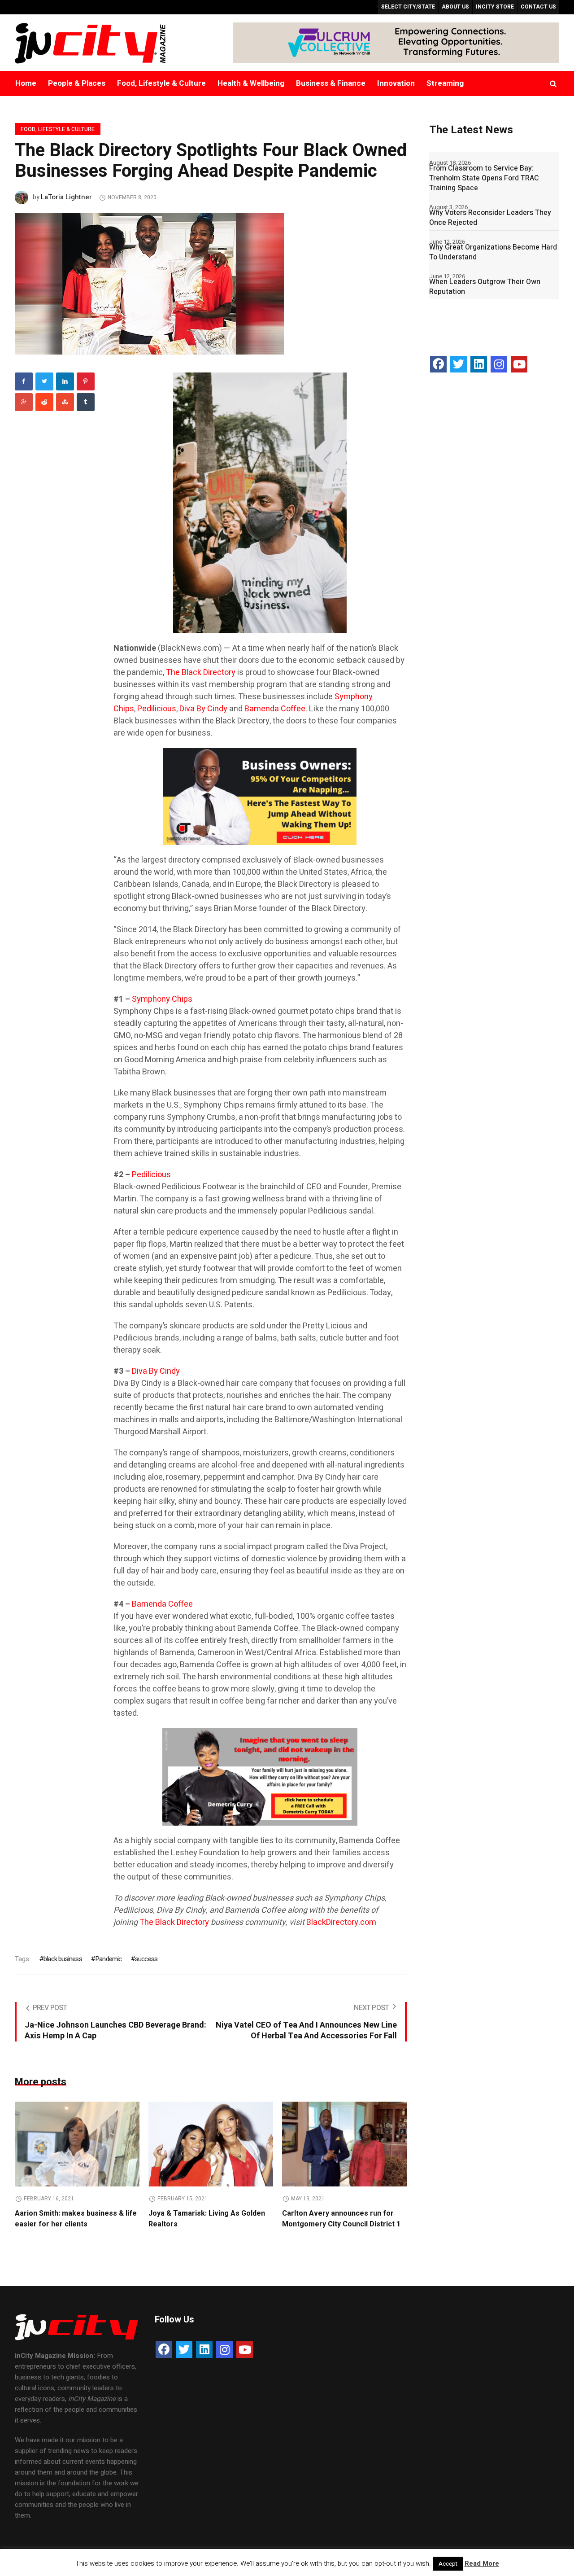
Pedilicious (157, 709)
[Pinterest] (86, 381)
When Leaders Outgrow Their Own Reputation (485, 287)
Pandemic (109, 1959)
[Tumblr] (86, 402)
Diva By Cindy (203, 709)
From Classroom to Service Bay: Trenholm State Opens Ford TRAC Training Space (484, 178)
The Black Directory (201, 672)
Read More (482, 2563)
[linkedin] (65, 381)
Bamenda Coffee (275, 709)
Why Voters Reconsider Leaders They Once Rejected (490, 218)
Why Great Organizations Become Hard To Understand (493, 252)
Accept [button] (448, 2564)
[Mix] (65, 402)
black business (63, 1959)
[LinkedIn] (479, 364)
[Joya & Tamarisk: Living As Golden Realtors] (211, 2144)
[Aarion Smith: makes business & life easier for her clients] (77, 2144)
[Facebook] (24, 381)
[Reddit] (44, 402)
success (146, 1959)
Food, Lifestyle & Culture (58, 129)
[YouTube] (519, 364)
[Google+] (24, 402)
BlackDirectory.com (341, 1922)
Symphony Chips (162, 999)
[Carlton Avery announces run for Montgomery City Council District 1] (344, 2144)
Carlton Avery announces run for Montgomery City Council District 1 (341, 2219)
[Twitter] (44, 381)
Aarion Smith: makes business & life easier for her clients (76, 2219)
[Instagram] (499, 364)
